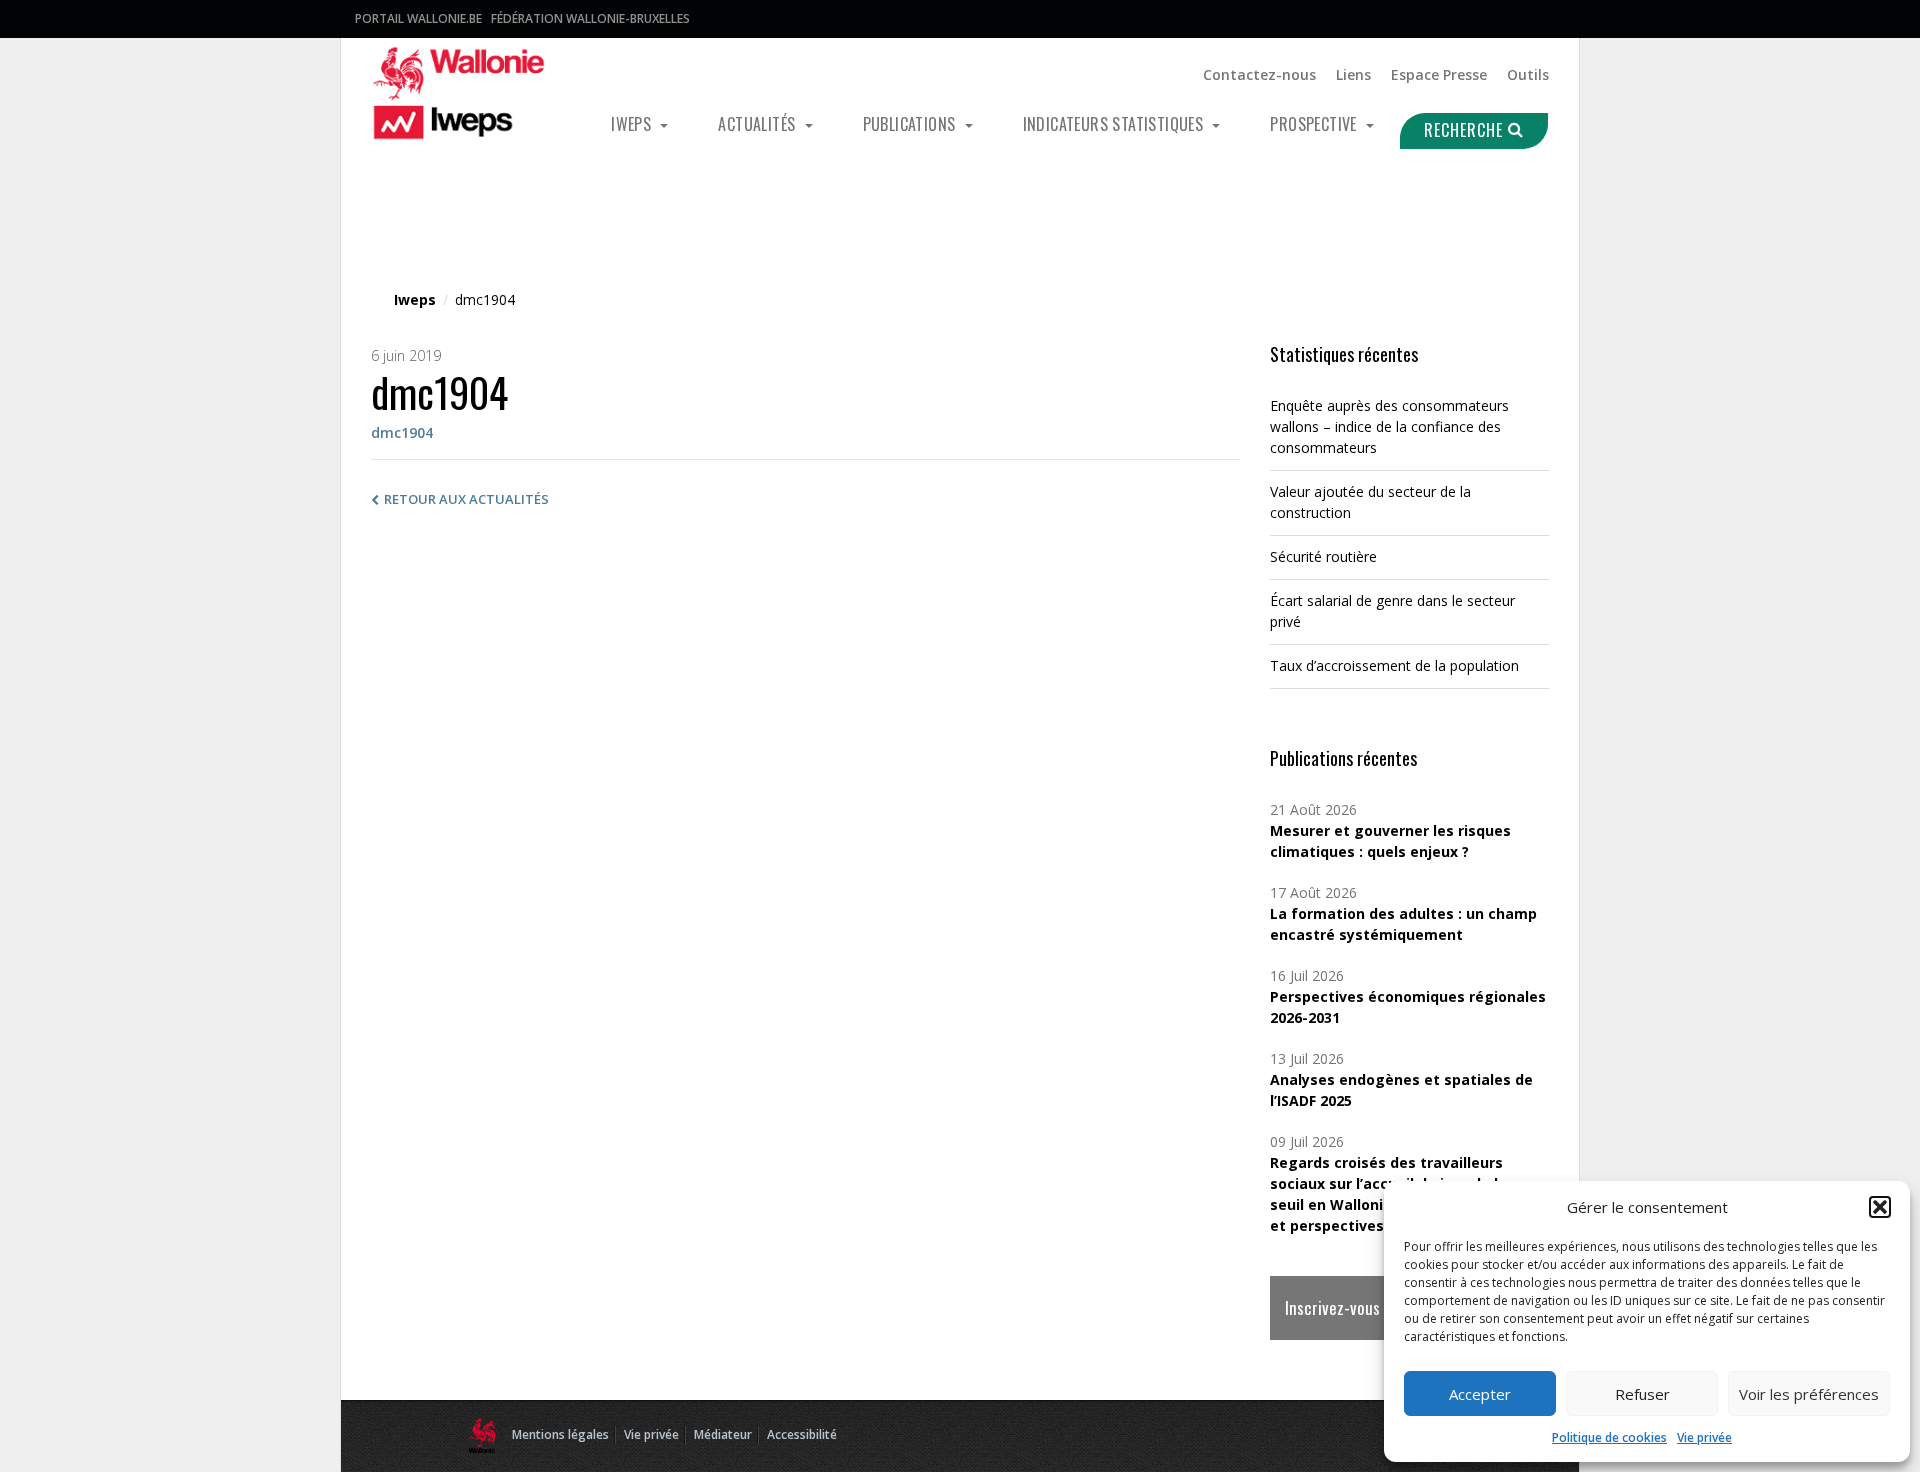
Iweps (633, 124)
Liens (1353, 74)
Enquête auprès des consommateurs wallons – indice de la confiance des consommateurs (1389, 426)
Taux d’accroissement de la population (1394, 665)
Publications (911, 124)
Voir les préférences (1809, 1394)
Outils (1528, 74)
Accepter (1480, 1394)
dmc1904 (402, 432)
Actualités (758, 124)
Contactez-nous (1259, 74)
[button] (1880, 1207)
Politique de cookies (1609, 1437)
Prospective (1315, 124)
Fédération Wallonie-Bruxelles (590, 18)
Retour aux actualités (466, 499)
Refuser (1642, 1394)
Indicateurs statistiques (1115, 124)
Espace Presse (1439, 74)
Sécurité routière (1323, 556)
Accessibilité (802, 1434)
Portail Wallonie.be (418, 18)
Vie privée (1704, 1437)
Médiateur (723, 1434)
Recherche (1466, 130)
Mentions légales (560, 1434)
